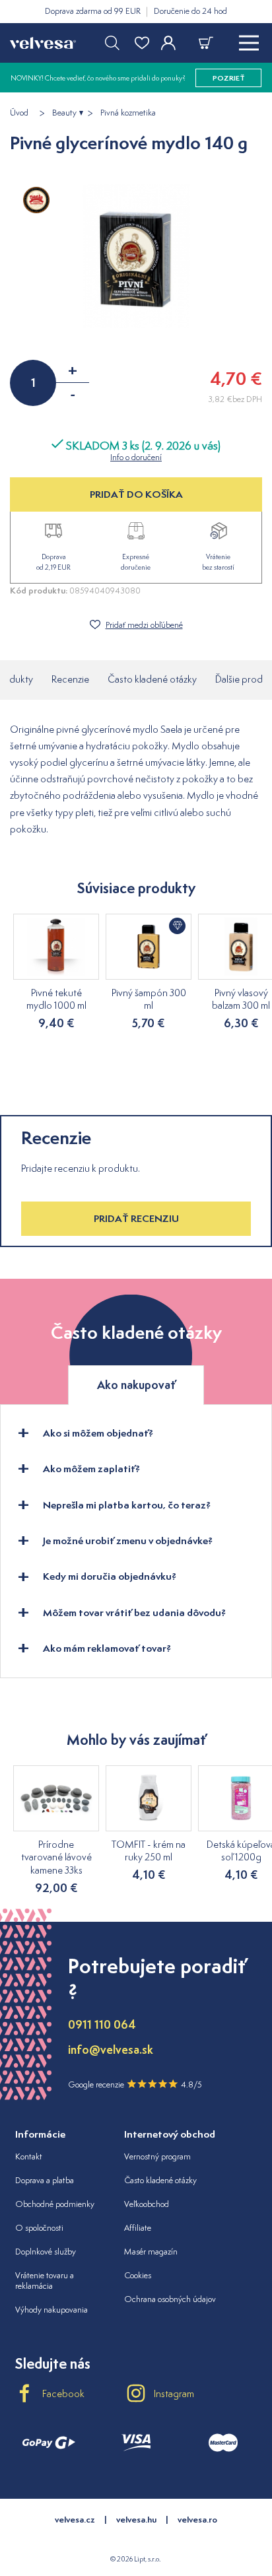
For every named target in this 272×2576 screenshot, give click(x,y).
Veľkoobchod (147, 2204)
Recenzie (70, 679)
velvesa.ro (197, 2520)
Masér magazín (151, 2252)
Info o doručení (136, 457)
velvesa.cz (75, 2520)
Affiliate (138, 2228)
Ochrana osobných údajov (170, 2299)
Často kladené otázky (152, 679)
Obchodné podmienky (55, 2204)
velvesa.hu (136, 2520)
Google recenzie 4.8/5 (135, 2085)
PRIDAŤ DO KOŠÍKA (136, 494)
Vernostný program (157, 2156)
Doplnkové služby (46, 2252)
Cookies (138, 2275)
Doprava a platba (45, 2180)
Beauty (64, 113)
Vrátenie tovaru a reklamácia (45, 2281)
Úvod (19, 113)
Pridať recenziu (136, 1218)
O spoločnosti (39, 2228)
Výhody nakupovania (51, 2310)
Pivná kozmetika (128, 113)
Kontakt (29, 2156)
